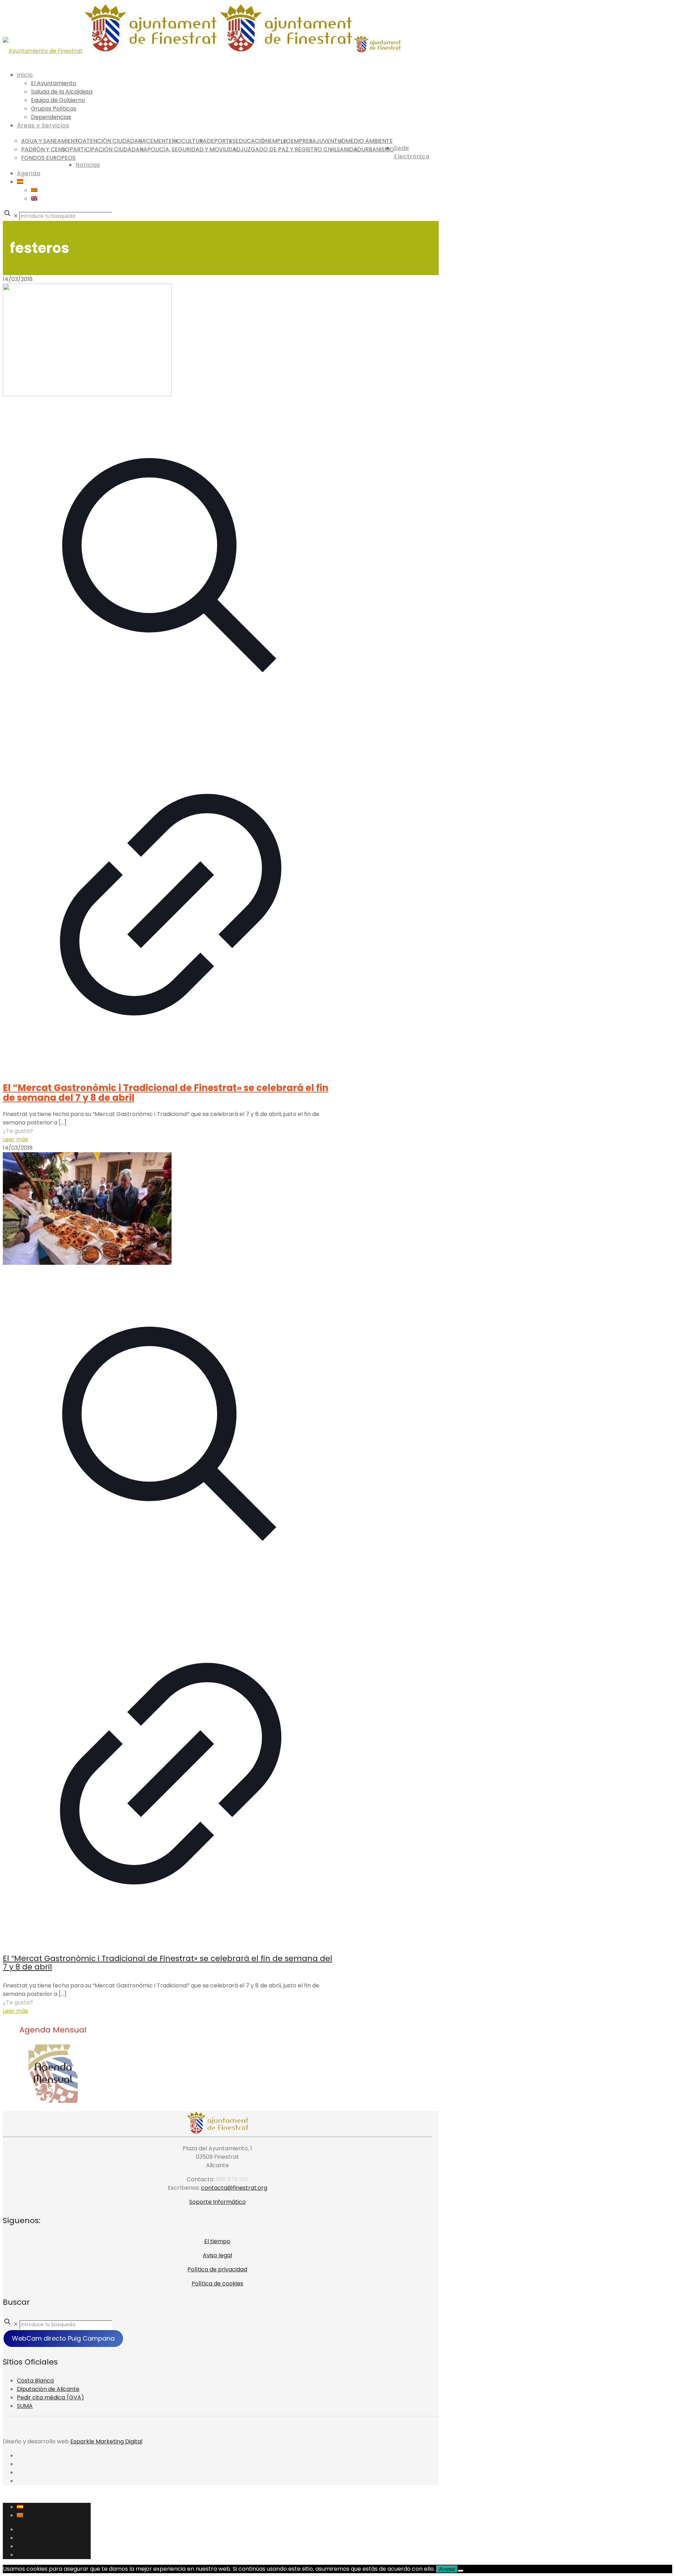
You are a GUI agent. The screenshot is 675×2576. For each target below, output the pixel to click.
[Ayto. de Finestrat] (202, 51)
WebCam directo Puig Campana (63, 2338)
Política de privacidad (217, 2269)
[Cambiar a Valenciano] (34, 190)
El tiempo (217, 2241)
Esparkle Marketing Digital (106, 2441)
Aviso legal (217, 2255)
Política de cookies (217, 2283)
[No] (461, 2571)
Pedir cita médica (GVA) (50, 2397)
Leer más (15, 1139)
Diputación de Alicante (48, 2389)
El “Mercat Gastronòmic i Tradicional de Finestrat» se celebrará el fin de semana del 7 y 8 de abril (166, 1093)
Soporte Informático (217, 2202)
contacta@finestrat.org (234, 2188)
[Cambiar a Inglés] (34, 199)
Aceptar (447, 2569)
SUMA (25, 2406)
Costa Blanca (35, 2381)
